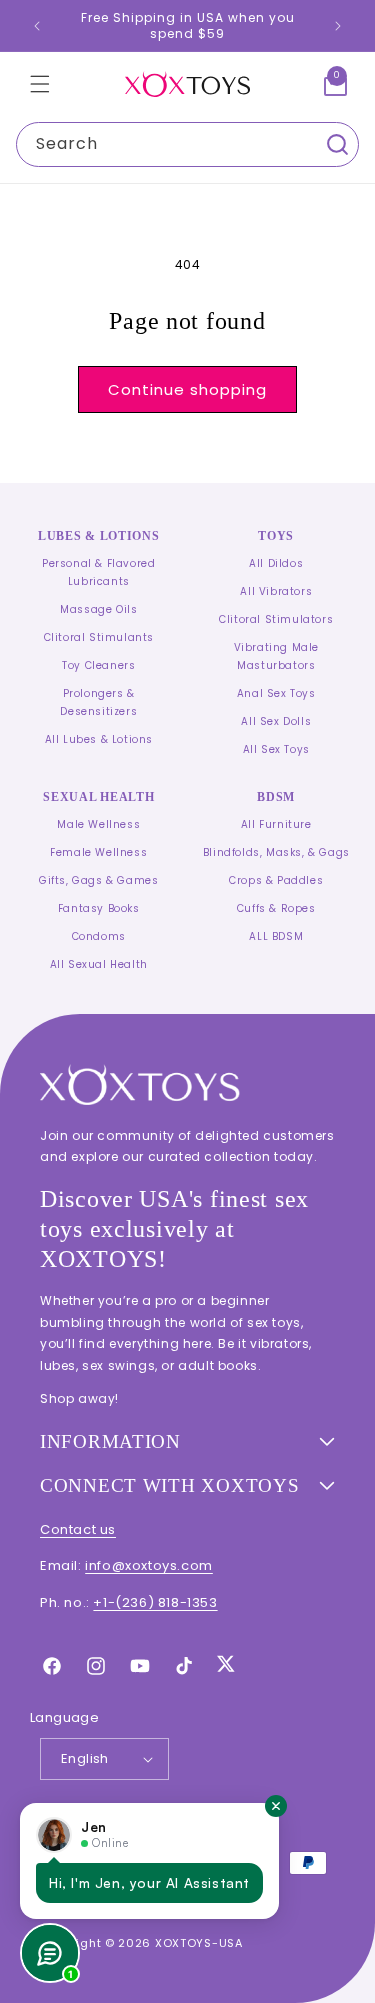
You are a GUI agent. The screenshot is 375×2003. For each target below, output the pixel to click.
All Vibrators (276, 591)
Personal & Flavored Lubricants (98, 572)
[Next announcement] (338, 26)
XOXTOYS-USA (199, 1943)
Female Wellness (98, 852)
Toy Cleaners (98, 665)
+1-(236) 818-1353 (155, 1602)
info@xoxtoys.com (149, 1565)
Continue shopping (187, 389)
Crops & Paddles (276, 880)
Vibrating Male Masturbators (276, 656)
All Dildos (276, 563)
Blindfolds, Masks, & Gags (276, 852)
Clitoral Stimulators (276, 619)
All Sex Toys (276, 749)
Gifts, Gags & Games (98, 880)
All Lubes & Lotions (99, 739)
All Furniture (276, 824)
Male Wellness (98, 824)
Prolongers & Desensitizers (98, 702)
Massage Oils (98, 609)
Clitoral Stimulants (99, 637)
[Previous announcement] (37, 26)
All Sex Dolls (276, 721)
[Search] (337, 144)
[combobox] (187, 144)
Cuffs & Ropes (276, 908)
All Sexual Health (99, 964)
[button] (40, 84)
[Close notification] (276, 1806)
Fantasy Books (99, 908)
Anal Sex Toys (276, 693)
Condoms (99, 936)
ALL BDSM (276, 936)
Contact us (78, 1529)
